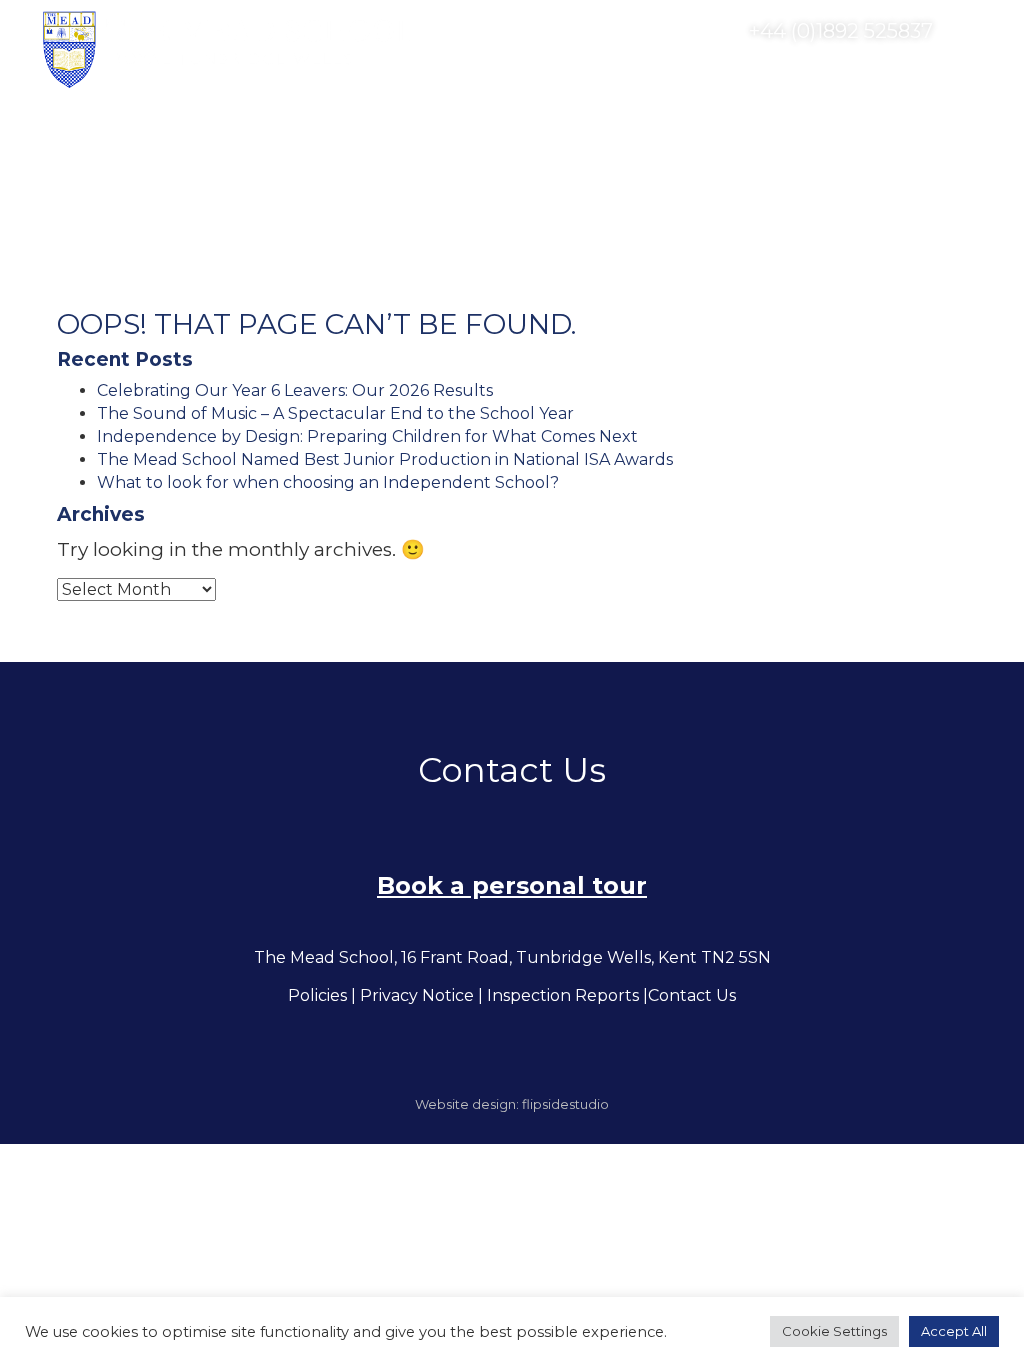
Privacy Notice (417, 995)
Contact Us (692, 995)
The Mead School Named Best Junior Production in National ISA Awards (385, 459)
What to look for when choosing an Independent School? (328, 482)
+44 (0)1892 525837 (838, 31)
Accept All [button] (954, 1331)
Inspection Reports (563, 995)
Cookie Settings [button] (834, 1331)
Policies (317, 995)
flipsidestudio (565, 1104)
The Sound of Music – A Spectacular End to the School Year (335, 413)
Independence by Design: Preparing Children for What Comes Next (367, 436)
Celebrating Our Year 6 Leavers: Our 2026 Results (295, 390)
